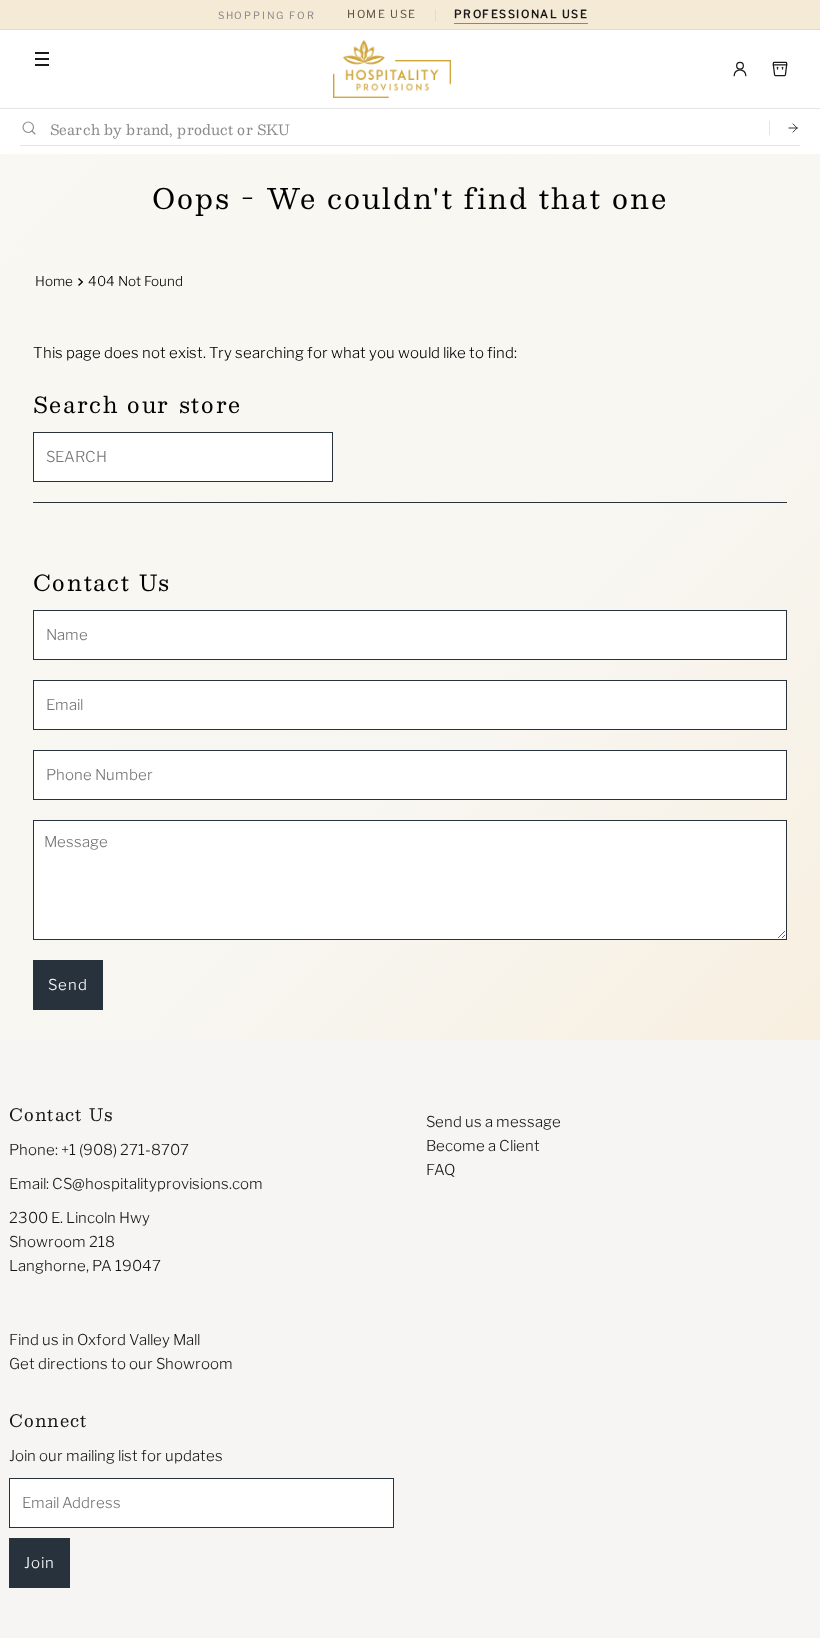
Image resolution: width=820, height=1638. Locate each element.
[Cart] (780, 69)
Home (54, 281)
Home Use (381, 14)
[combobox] (401, 128)
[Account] (740, 69)
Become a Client (483, 1146)
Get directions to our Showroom (121, 1364)
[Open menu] (42, 59)
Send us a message (493, 1122)
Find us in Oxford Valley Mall (104, 1340)
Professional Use (521, 14)
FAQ (440, 1170)
